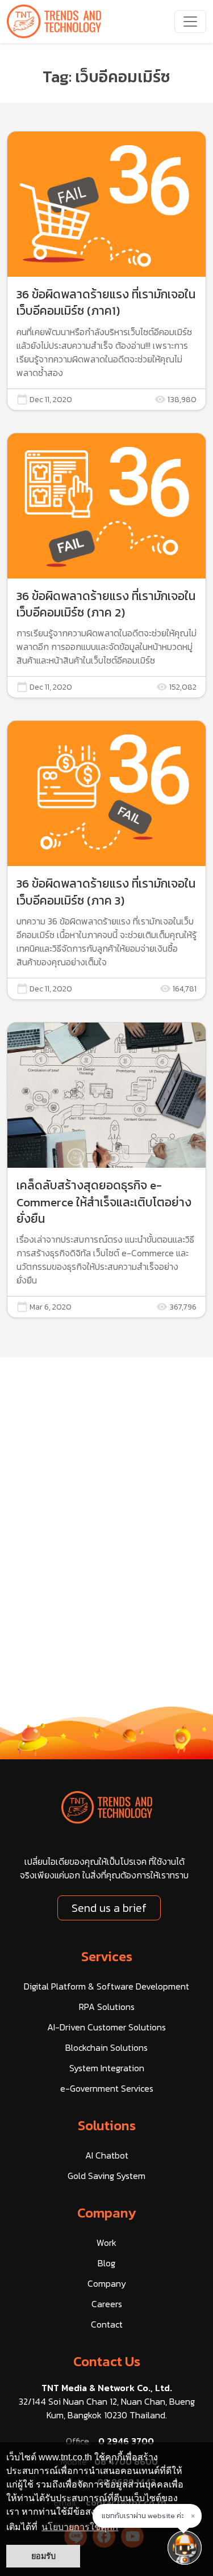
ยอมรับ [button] (43, 2556)
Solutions (107, 2125)
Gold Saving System (106, 2176)
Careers (107, 2304)
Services (107, 1956)
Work (106, 2243)
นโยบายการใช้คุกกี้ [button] (80, 2527)
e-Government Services (107, 2088)
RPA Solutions (107, 2007)
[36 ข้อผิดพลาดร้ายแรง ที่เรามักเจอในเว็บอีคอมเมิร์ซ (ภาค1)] (106, 271)
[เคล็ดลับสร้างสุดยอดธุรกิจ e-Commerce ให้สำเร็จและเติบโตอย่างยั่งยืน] (106, 1170)
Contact (107, 2324)
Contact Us (107, 2361)
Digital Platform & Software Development (106, 1986)
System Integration (107, 2068)
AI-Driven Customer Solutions (106, 2027)
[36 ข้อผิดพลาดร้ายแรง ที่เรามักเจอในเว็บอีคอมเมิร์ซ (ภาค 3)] (106, 860)
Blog (106, 2263)
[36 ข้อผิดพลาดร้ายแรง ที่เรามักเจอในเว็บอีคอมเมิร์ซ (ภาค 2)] (106, 566)
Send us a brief (109, 1908)
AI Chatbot (107, 2155)
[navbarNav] (190, 22)
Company (107, 2213)
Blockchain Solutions (106, 2047)
